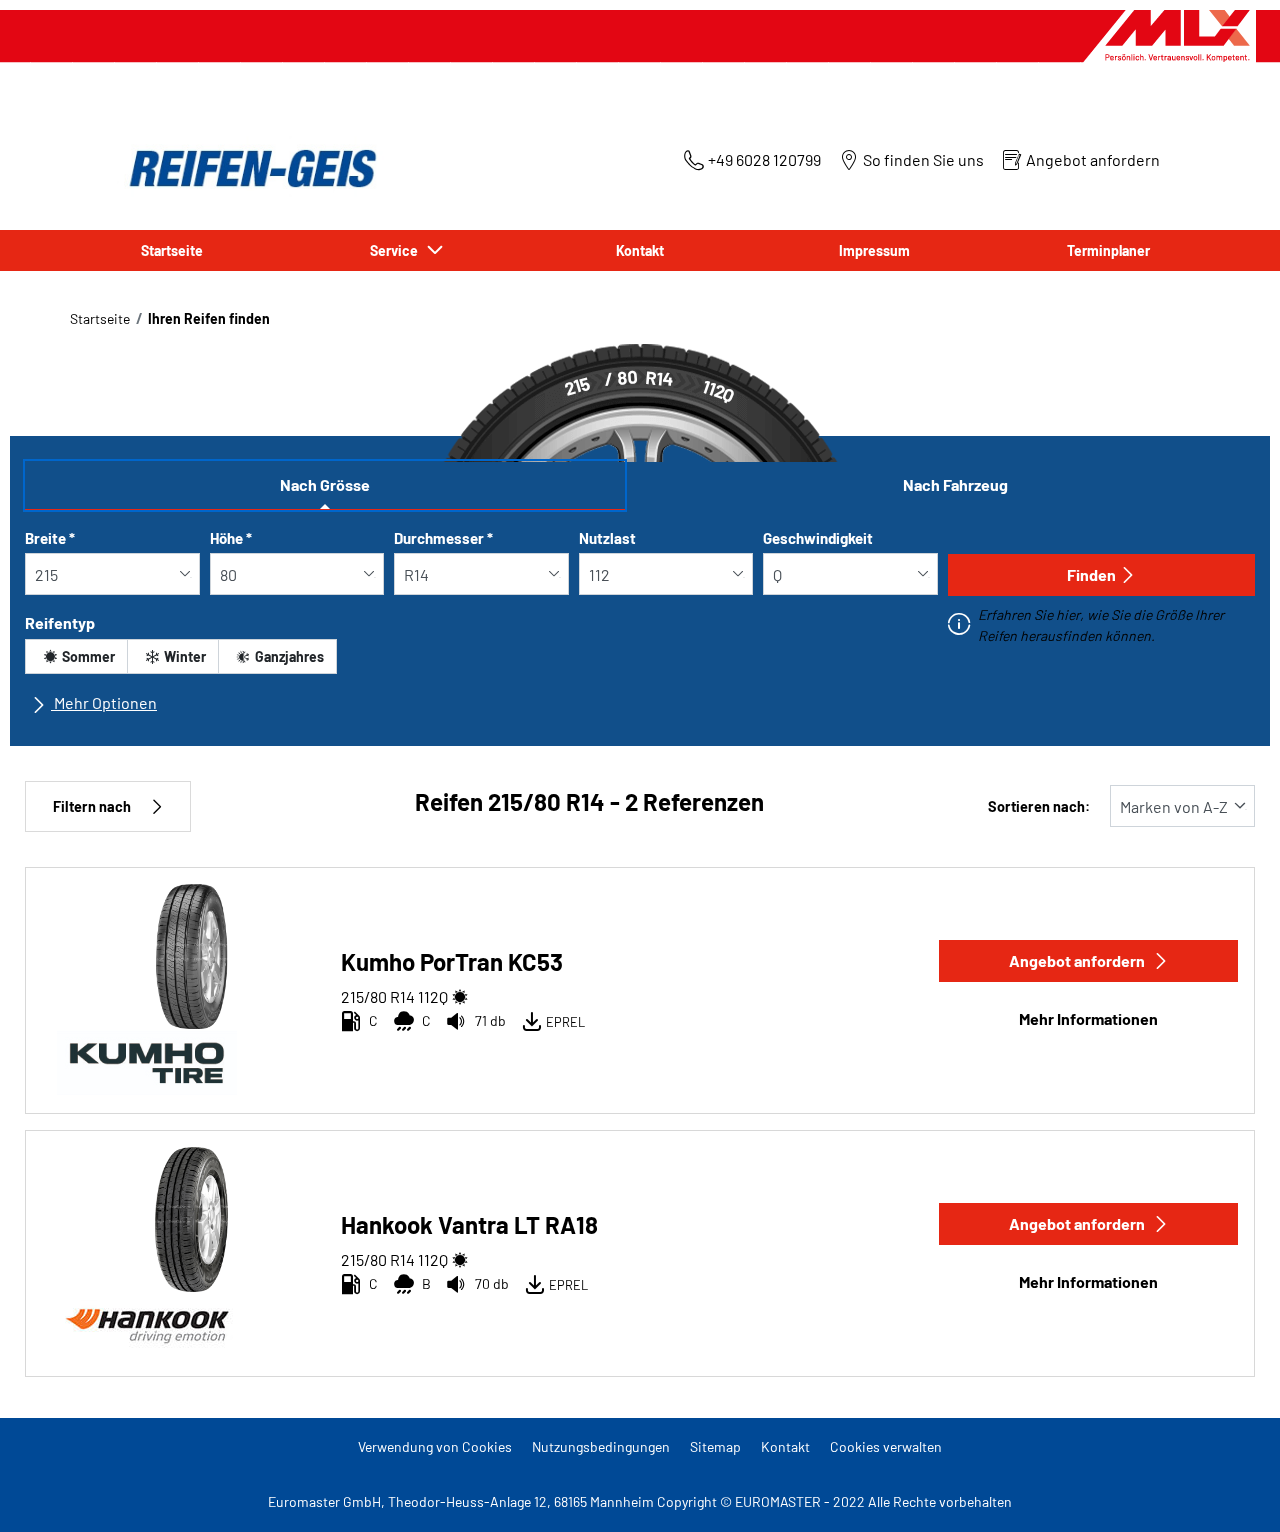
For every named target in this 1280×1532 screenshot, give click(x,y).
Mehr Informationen (1088, 1018)
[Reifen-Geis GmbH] (247, 168)
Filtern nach (92, 806)
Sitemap (715, 1446)
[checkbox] (76, 656)
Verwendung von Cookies (435, 1446)
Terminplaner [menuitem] (1108, 250)
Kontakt (785, 1446)
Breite (50, 538)
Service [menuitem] (397, 250)
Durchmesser (443, 538)
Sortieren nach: (1039, 806)
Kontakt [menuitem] (640, 250)
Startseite (100, 318)
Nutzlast (607, 538)
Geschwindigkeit (818, 538)
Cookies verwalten (886, 1446)
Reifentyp (60, 622)
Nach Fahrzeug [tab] (955, 484)
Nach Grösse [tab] (325, 484)
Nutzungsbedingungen (601, 1446)
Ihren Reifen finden (209, 318)
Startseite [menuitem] (172, 250)
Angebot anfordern (1077, 960)
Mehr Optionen (104, 702)
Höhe (231, 538)
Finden (1091, 574)
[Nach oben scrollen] (1227, 1489)
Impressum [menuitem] (874, 250)
